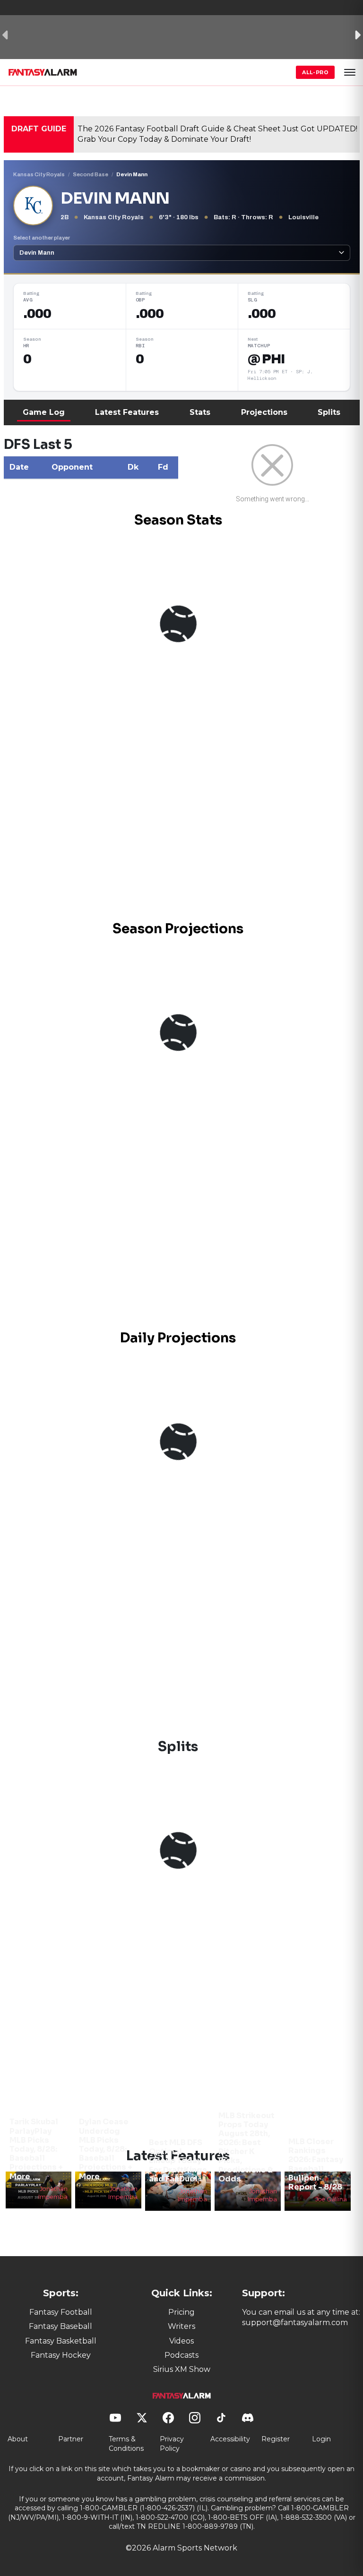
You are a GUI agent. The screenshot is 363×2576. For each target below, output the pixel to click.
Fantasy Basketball (61, 2341)
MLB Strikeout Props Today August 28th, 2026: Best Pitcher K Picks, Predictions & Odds (246, 2147)
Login (321, 2439)
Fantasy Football (61, 2312)
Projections (264, 412)
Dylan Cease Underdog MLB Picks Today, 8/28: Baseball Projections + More (106, 2149)
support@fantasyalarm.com (295, 2323)
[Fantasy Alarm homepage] (43, 72)
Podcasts (181, 2355)
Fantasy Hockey (61, 2355)
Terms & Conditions (126, 2444)
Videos (181, 2341)
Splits (329, 412)
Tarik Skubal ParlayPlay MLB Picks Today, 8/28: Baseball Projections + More (36, 2149)
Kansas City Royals (39, 174)
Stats (200, 412)
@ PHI (266, 359)
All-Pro (315, 72)
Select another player (42, 238)
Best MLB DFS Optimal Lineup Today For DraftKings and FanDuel (178, 2161)
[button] (350, 72)
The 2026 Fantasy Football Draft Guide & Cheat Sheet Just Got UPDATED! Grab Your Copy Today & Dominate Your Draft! (217, 134)
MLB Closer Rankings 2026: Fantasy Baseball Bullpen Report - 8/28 (316, 2164)
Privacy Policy (172, 2444)
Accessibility (230, 2439)
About (18, 2439)
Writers (181, 2326)
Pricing (181, 2312)
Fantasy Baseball (60, 2326)
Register (276, 2439)
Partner (71, 2439)
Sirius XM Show (182, 2369)
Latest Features (127, 412)
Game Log (44, 412)
